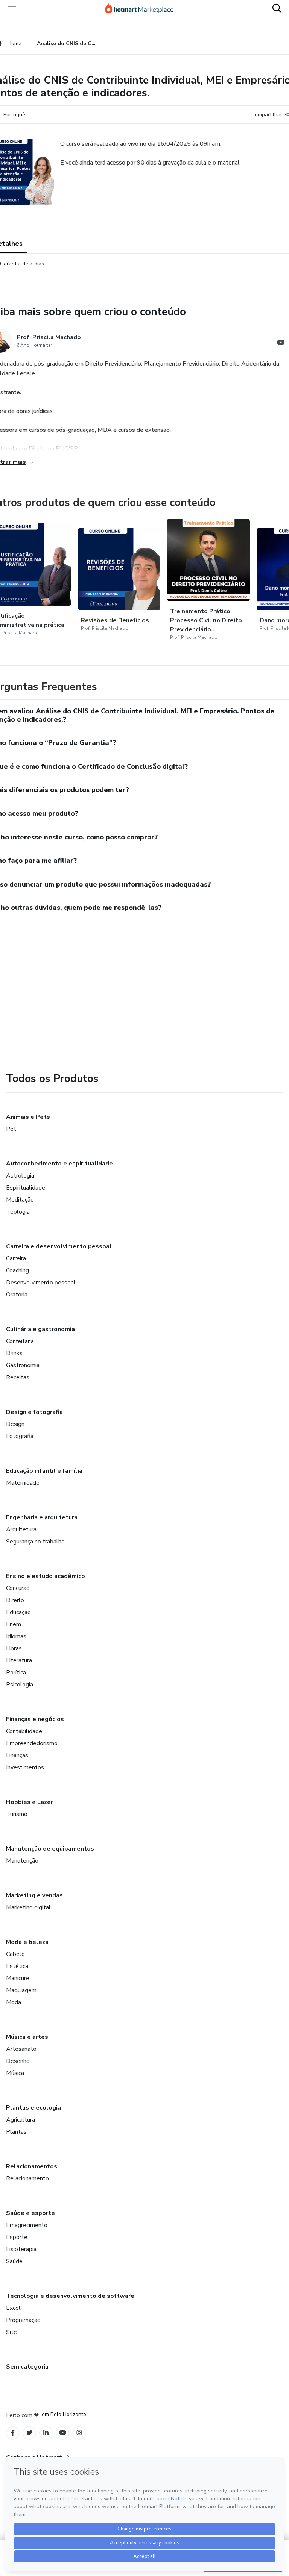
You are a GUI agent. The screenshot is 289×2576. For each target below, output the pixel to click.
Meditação (20, 1200)
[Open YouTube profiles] (63, 2433)
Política (16, 1673)
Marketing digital (28, 1907)
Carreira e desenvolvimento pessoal (59, 1246)
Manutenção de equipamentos (50, 1849)
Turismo (17, 1814)
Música (15, 2073)
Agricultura (21, 2120)
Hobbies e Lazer (30, 1802)
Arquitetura (21, 1529)
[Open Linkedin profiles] (46, 2433)
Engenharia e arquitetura (42, 1517)
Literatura (19, 1660)
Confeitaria (20, 1341)
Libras (14, 1648)
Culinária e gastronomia (40, 1329)
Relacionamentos (32, 2166)
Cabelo (15, 1954)
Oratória (17, 1295)
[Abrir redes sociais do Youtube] (281, 344)
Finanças (17, 1755)
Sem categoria (27, 2367)
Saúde (14, 2261)
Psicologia (20, 1685)
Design (15, 1424)
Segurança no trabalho (35, 1542)
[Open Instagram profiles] (79, 2433)
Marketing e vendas (34, 1895)
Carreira (16, 1258)
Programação (23, 2320)
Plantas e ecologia (33, 2108)
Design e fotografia (34, 1412)
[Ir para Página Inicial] (143, 9)
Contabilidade (24, 1731)
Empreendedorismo (32, 1743)
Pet (11, 1129)
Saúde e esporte (30, 2213)
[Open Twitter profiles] (30, 2433)
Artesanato (21, 2049)
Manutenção (22, 1861)
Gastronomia (23, 1365)
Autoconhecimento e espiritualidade (59, 1164)
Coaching (17, 1270)
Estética (17, 1966)
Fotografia (20, 1436)
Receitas (18, 1377)
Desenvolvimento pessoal (41, 1283)
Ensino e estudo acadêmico (46, 1576)
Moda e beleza (27, 1942)
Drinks (14, 1353)
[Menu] (12, 9)
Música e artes (27, 2037)
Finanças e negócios (35, 1719)
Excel (13, 2308)
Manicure (18, 1978)
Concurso (18, 1588)
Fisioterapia (21, 2249)
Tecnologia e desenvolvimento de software (70, 2296)
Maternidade (23, 1483)
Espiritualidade (26, 1188)
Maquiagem (21, 1990)
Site (11, 2332)
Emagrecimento (27, 2225)
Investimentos (25, 1767)
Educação (18, 1612)
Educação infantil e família (44, 1471)
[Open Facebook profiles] (13, 2433)
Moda (14, 2002)
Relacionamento (27, 2178)
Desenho (18, 2061)
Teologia (18, 1212)
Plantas (16, 2132)
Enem (14, 1624)
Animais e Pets (28, 1117)
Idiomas (16, 1636)
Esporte (17, 2237)
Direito (15, 1600)
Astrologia (20, 1176)
